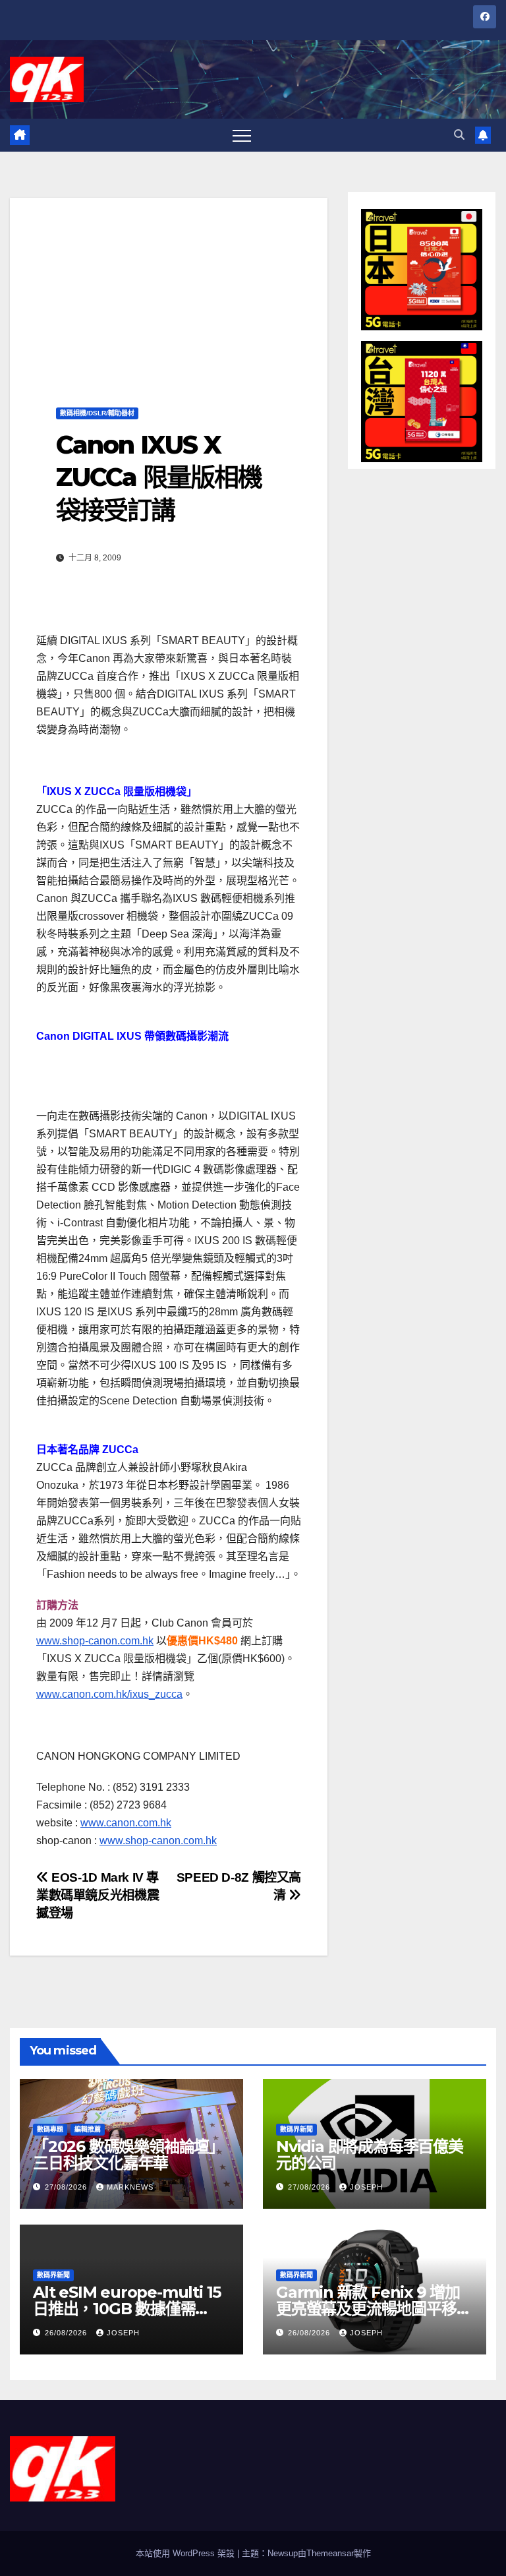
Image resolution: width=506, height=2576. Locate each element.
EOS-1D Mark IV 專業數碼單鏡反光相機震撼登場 (98, 1895)
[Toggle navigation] (242, 135)
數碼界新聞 (296, 2129)
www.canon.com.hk (126, 1823)
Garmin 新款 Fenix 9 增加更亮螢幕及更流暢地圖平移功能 (374, 2309)
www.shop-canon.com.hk (95, 1641)
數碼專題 (50, 2129)
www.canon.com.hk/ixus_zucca (109, 1694)
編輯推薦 (88, 2129)
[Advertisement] (169, 290)
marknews (130, 2187)
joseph (366, 2187)
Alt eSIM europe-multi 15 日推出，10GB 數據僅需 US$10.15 (127, 2309)
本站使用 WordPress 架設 (186, 2553)
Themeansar (330, 2553)
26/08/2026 (67, 2333)
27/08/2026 (67, 2187)
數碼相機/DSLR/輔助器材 (97, 413)
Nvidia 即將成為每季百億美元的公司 (370, 2155)
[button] (459, 135)
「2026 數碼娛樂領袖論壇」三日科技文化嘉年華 (128, 2155)
